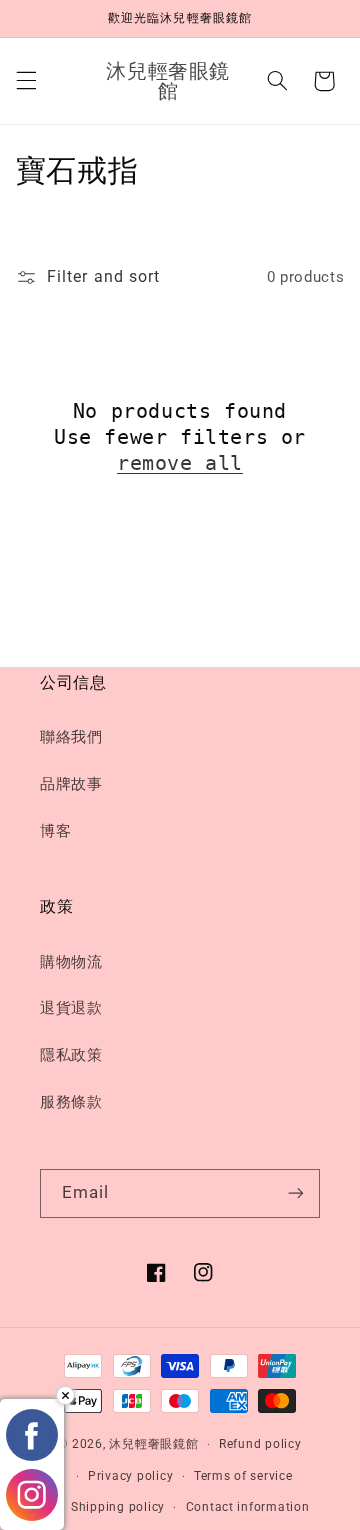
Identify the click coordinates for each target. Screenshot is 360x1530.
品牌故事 (71, 784)
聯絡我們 (71, 737)
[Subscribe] (296, 1193)
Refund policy (260, 1444)
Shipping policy (118, 1507)
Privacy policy (130, 1476)
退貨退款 (71, 1008)
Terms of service (243, 1476)
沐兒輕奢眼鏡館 (153, 1444)
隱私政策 (71, 1055)
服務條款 (71, 1102)
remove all (180, 463)
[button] (26, 81)
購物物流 (71, 962)
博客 (55, 831)
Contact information (248, 1507)
